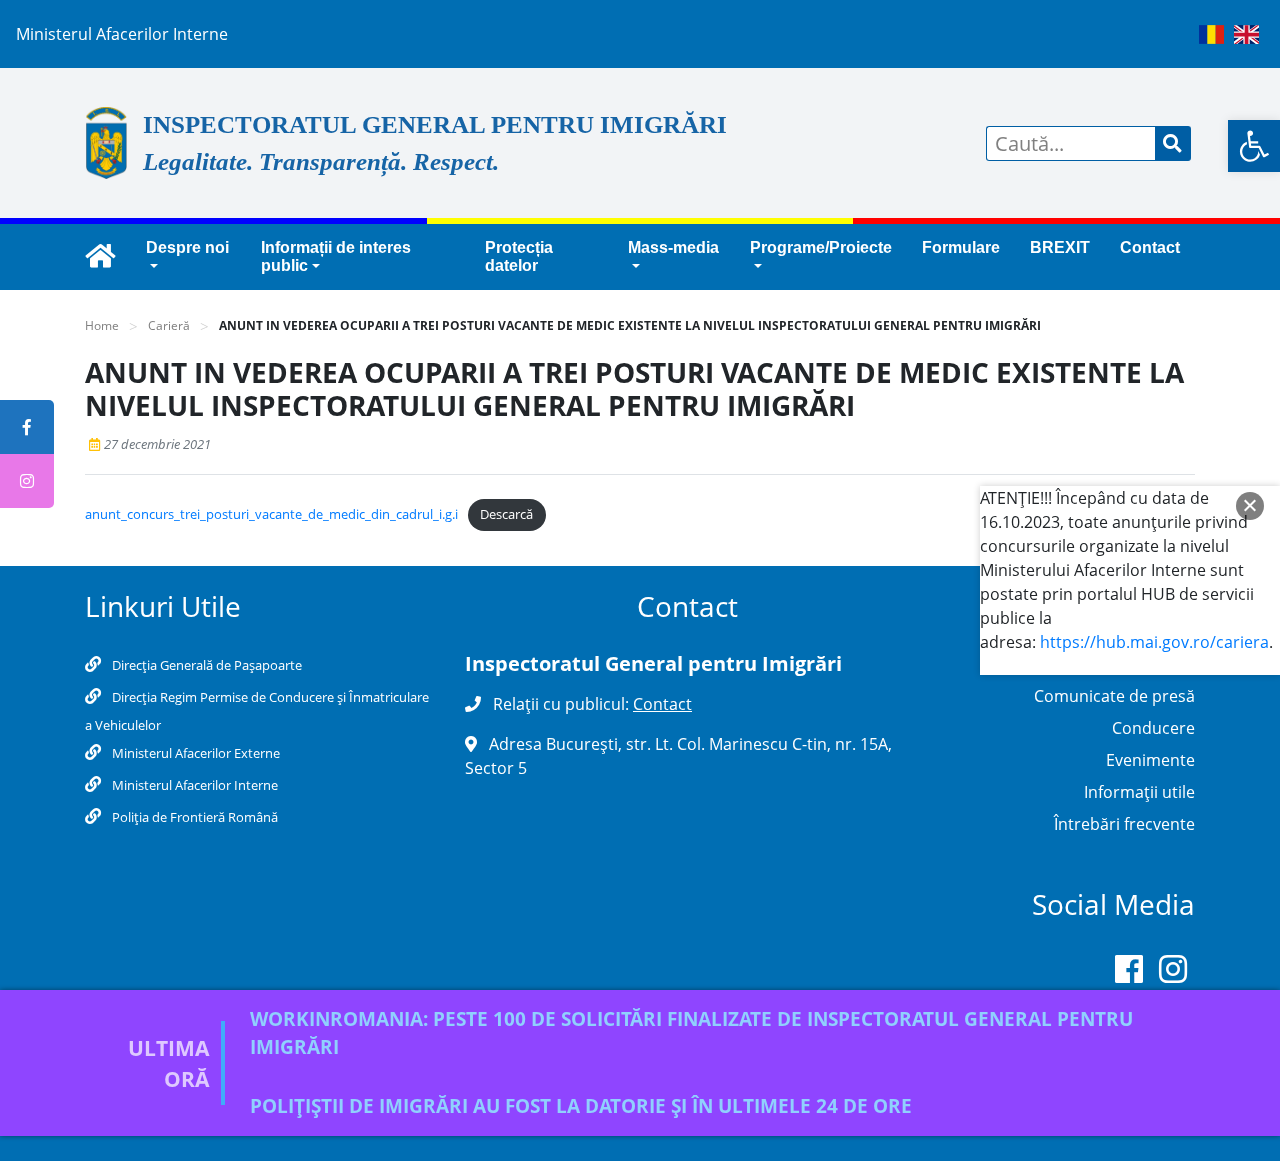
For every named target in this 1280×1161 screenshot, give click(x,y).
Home (102, 325)
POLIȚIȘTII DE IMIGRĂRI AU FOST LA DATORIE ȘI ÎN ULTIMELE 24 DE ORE (581, 1105)
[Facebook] (1129, 973)
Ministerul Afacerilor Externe (194, 753)
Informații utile (1139, 792)
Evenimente (1150, 760)
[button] (1254, 146)
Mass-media (673, 247)
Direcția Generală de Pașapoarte (205, 665)
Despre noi (187, 247)
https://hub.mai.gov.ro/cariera (1154, 642)
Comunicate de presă (1114, 696)
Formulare (961, 247)
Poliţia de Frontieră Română (193, 817)
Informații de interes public (336, 256)
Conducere (1153, 728)
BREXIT (1060, 247)
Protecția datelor (519, 256)
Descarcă (506, 514)
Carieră (169, 325)
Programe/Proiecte (821, 247)
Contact (1150, 247)
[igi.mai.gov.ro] (100, 257)
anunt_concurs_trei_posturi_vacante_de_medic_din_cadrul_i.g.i (271, 514)
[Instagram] (1173, 973)
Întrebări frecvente (1124, 824)
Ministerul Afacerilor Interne (193, 785)
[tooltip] (27, 427)
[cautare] (1173, 143)
